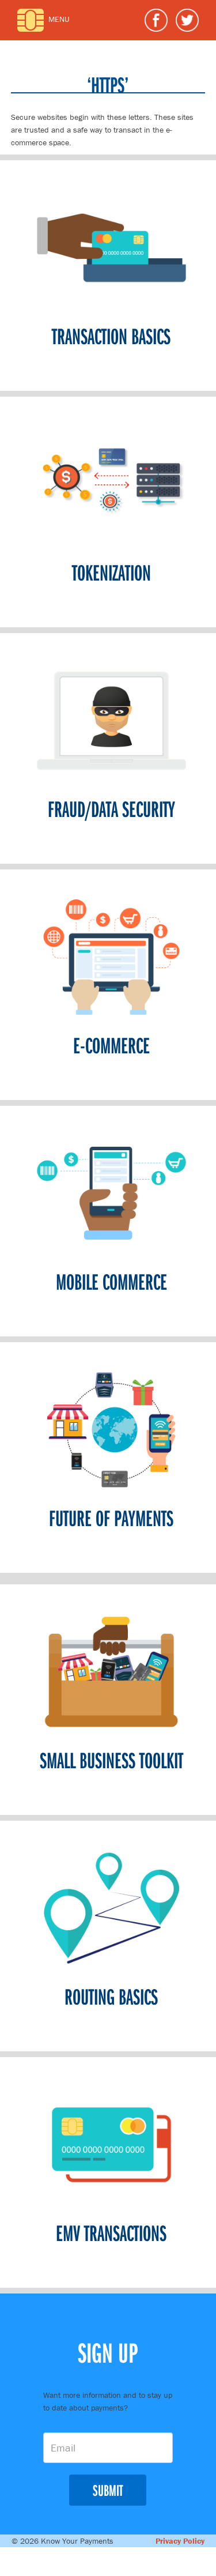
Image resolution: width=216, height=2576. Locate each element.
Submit (108, 2490)
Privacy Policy (180, 2541)
